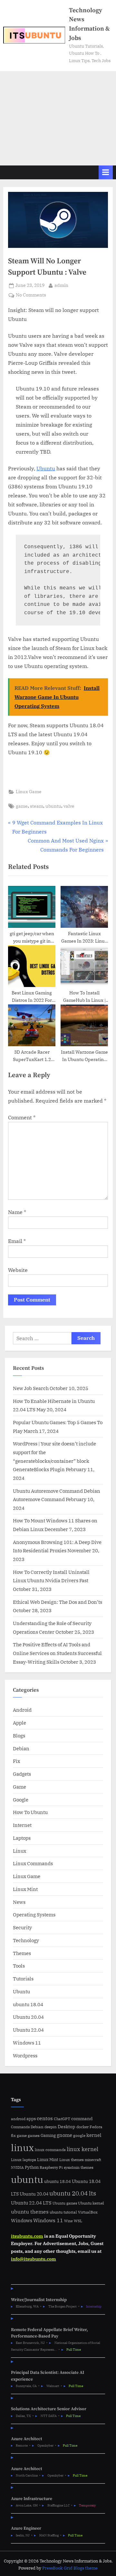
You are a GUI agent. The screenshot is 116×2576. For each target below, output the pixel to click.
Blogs (19, 1735)
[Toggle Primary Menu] (106, 172)
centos (45, 2118)
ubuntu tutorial (63, 2212)
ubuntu (53, 806)
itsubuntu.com (27, 2236)
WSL (78, 2221)
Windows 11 (27, 2043)
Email (17, 1241)
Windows (22, 2220)
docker (82, 2127)
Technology (26, 1940)
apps (31, 2119)
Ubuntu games (65, 2203)
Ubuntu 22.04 (28, 2030)
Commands (20, 2127)
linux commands (50, 2150)
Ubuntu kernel (91, 2203)
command (82, 2118)
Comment (22, 1117)
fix (13, 2135)
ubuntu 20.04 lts (73, 2193)
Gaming (48, 2135)
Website (18, 1270)
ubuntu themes (30, 2212)
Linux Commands (33, 1863)
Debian (21, 1748)
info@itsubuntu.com (34, 2259)
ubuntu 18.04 (28, 2004)
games (34, 2135)
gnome (64, 2135)
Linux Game (29, 792)
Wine (68, 2221)
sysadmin (72, 2167)
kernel (94, 2135)
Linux (19, 1851)
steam (37, 806)
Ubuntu (46, 468)
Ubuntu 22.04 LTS (31, 2203)
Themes (22, 1953)
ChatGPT (62, 2119)
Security (22, 1927)
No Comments (31, 295)
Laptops (22, 1838)
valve (69, 806)
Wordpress (25, 2055)
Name (17, 1212)
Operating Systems (34, 1914)
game (22, 806)
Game (19, 1787)
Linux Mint (25, 1889)
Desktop (67, 2126)
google (79, 2135)
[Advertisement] (58, 118)
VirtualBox (88, 2212)
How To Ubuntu (30, 1812)
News (19, 1902)
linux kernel (82, 2149)
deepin (51, 2127)
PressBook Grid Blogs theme (70, 2568)
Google (21, 1800)
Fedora (96, 2127)
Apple (19, 1723)
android (18, 2119)
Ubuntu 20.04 (28, 2017)
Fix (16, 1761)
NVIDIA (17, 2167)
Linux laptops (24, 2160)
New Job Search (31, 1388)
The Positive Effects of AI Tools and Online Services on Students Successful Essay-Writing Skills (57, 1653)
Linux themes (72, 2159)
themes (87, 2167)
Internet (22, 1825)
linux (22, 2148)
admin (61, 285)
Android (22, 1710)
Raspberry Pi (51, 2167)
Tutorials (23, 1979)
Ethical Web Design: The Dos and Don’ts (58, 1602)
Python (32, 2167)
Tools (19, 1966)
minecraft (93, 2160)
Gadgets (22, 1774)
